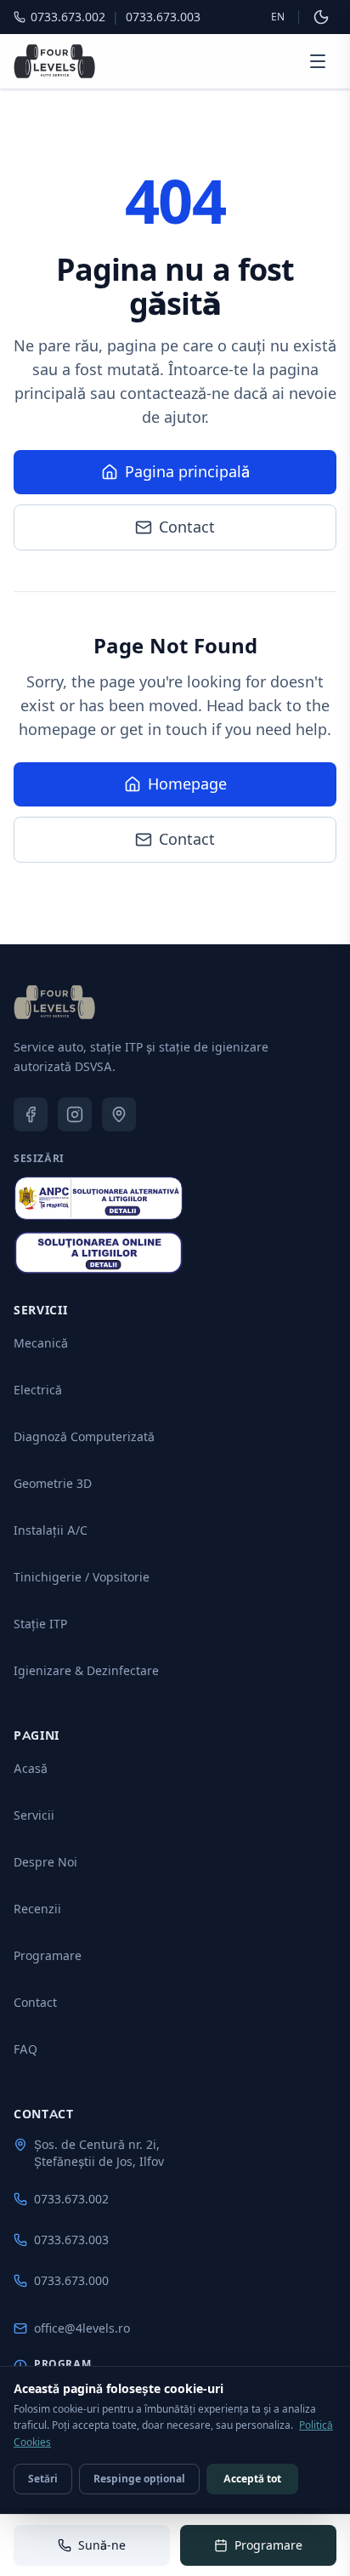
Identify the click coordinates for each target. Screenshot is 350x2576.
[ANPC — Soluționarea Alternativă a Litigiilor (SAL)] (99, 1198)
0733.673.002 (71, 2199)
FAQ (25, 2049)
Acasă (31, 1768)
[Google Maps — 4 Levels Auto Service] (119, 1114)
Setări (43, 2479)
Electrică (38, 1390)
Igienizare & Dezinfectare (86, 1670)
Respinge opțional (139, 2479)
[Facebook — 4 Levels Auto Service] (31, 1114)
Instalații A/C (51, 1530)
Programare (48, 1955)
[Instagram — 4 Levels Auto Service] (75, 1114)
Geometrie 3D (53, 1483)
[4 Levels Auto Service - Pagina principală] (54, 61)
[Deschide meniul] (318, 61)
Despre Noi (45, 1862)
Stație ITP (40, 1624)
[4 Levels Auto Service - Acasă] (54, 1002)
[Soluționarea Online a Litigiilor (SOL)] (99, 1253)
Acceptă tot (252, 2479)
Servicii (34, 1815)
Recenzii (37, 1909)
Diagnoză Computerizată (84, 1436)
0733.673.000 (71, 2280)
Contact (187, 527)
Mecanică (41, 1343)
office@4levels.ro (82, 2328)
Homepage (187, 784)
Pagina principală (187, 472)
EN (278, 17)
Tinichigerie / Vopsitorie (82, 1577)
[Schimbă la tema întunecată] (321, 17)
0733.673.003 (71, 2240)
